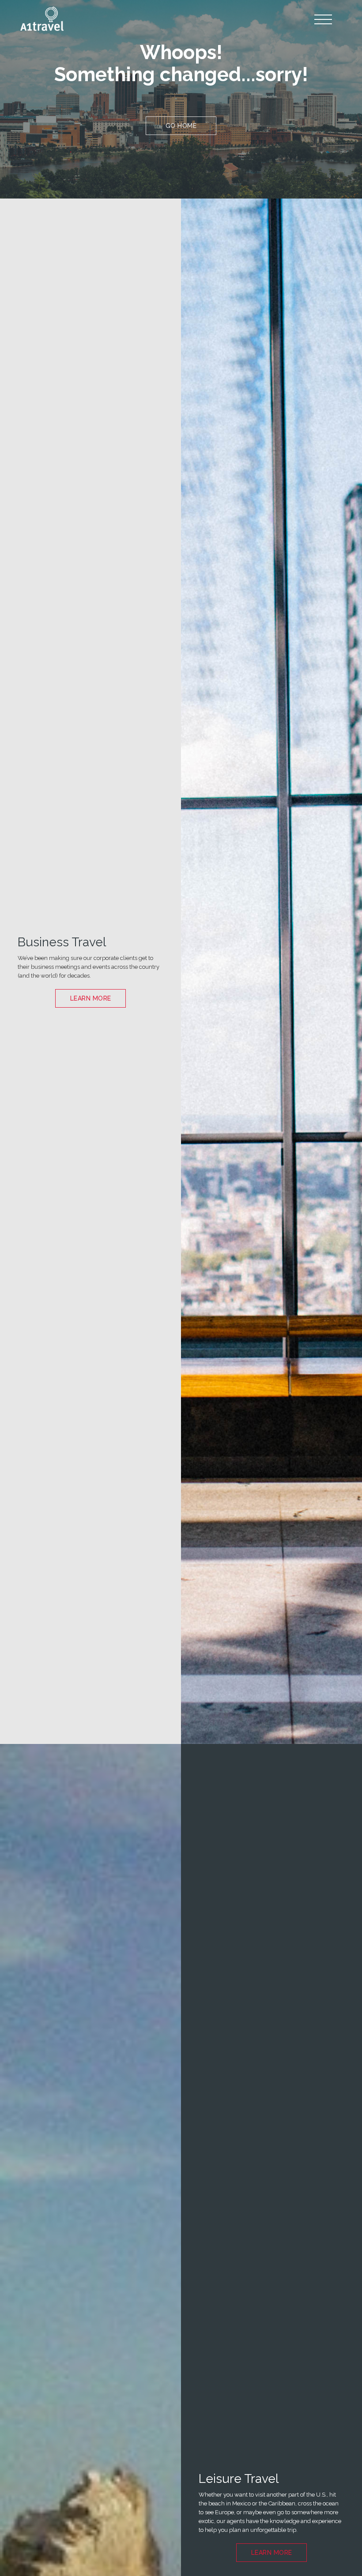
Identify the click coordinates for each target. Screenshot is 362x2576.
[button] (324, 20)
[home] (42, 19)
